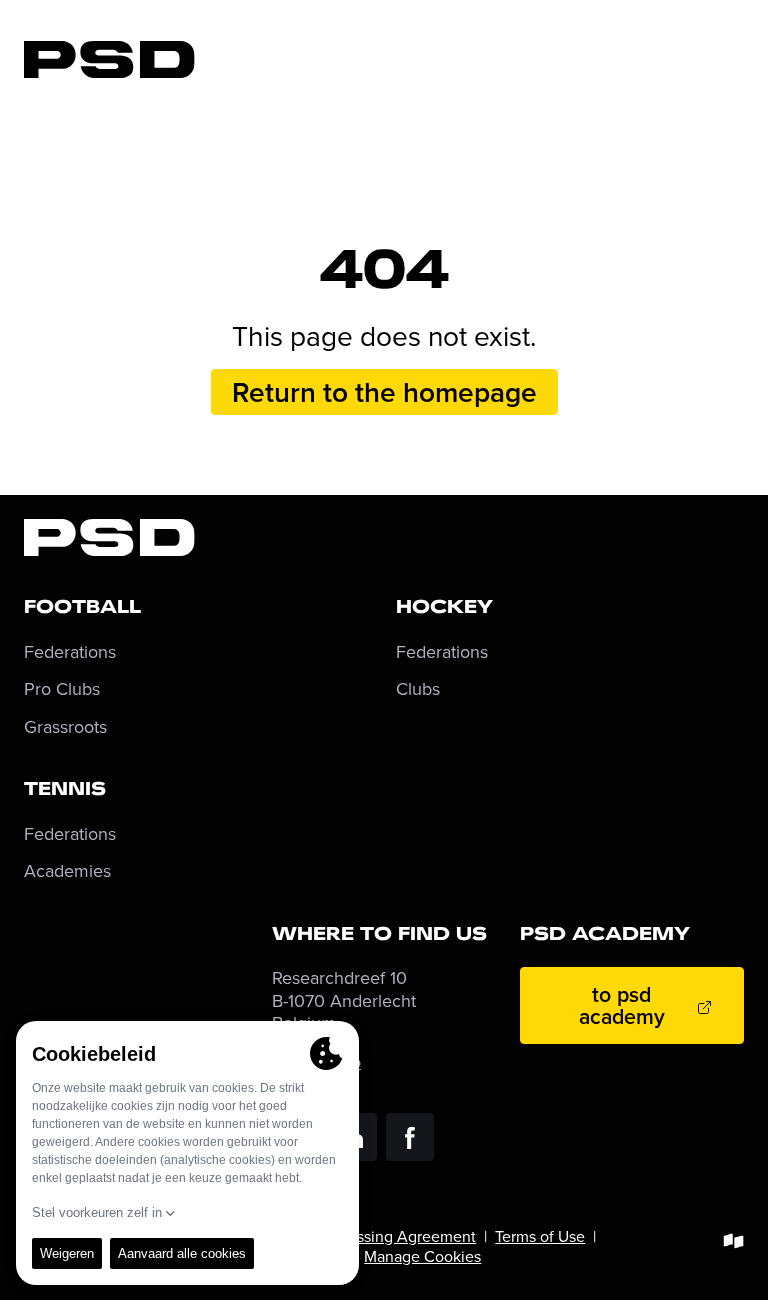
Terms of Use (540, 1236)
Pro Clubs (62, 689)
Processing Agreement (396, 1236)
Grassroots (65, 727)
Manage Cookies (422, 1256)
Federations (70, 652)
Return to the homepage (384, 392)
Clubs (418, 689)
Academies (67, 871)
